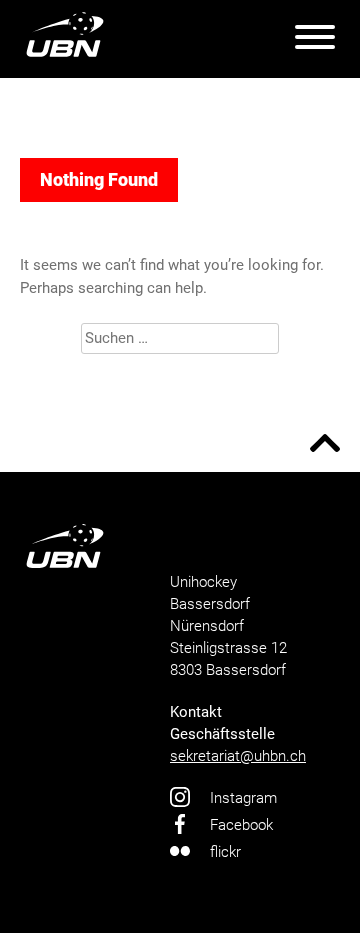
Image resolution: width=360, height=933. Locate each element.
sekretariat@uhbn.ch (238, 756)
